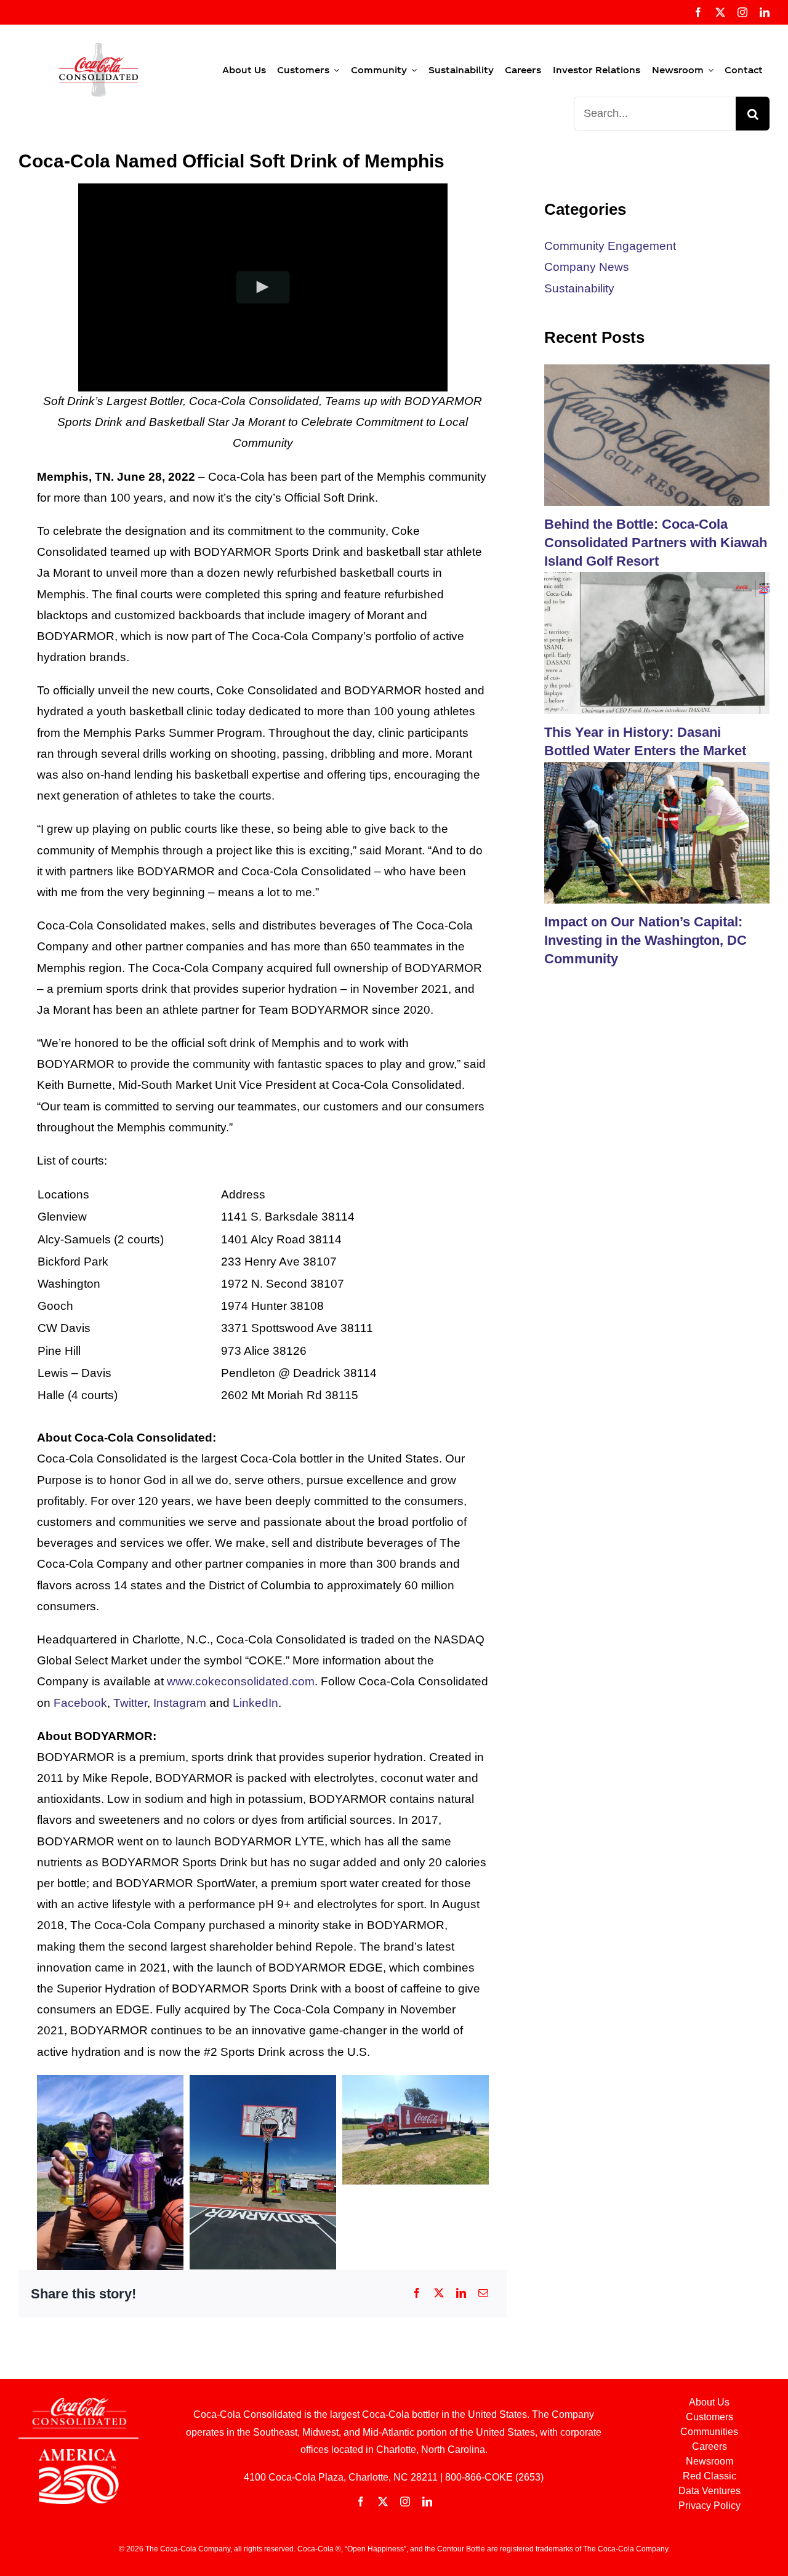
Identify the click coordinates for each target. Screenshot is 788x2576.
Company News (587, 267)
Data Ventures (710, 2491)
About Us (709, 2402)
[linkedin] (765, 12)
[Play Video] (263, 287)
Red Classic (710, 2476)
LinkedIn (255, 1703)
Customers (710, 2417)
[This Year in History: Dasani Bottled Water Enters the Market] (657, 643)
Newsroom (710, 2461)
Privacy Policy (710, 2506)
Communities (709, 2432)
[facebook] (698, 12)
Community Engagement (610, 246)
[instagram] (742, 12)
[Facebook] (417, 2294)
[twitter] (720, 12)
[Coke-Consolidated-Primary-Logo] (98, 49)
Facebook (80, 1703)
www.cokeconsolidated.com (241, 1681)
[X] (439, 2294)
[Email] (483, 2294)
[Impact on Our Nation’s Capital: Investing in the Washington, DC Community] (657, 833)
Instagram (180, 1703)
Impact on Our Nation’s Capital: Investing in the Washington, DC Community (645, 940)
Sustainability (579, 288)
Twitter (130, 1703)
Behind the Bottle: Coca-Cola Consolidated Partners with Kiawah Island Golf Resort (656, 542)
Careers (710, 2446)
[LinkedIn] (461, 2294)
